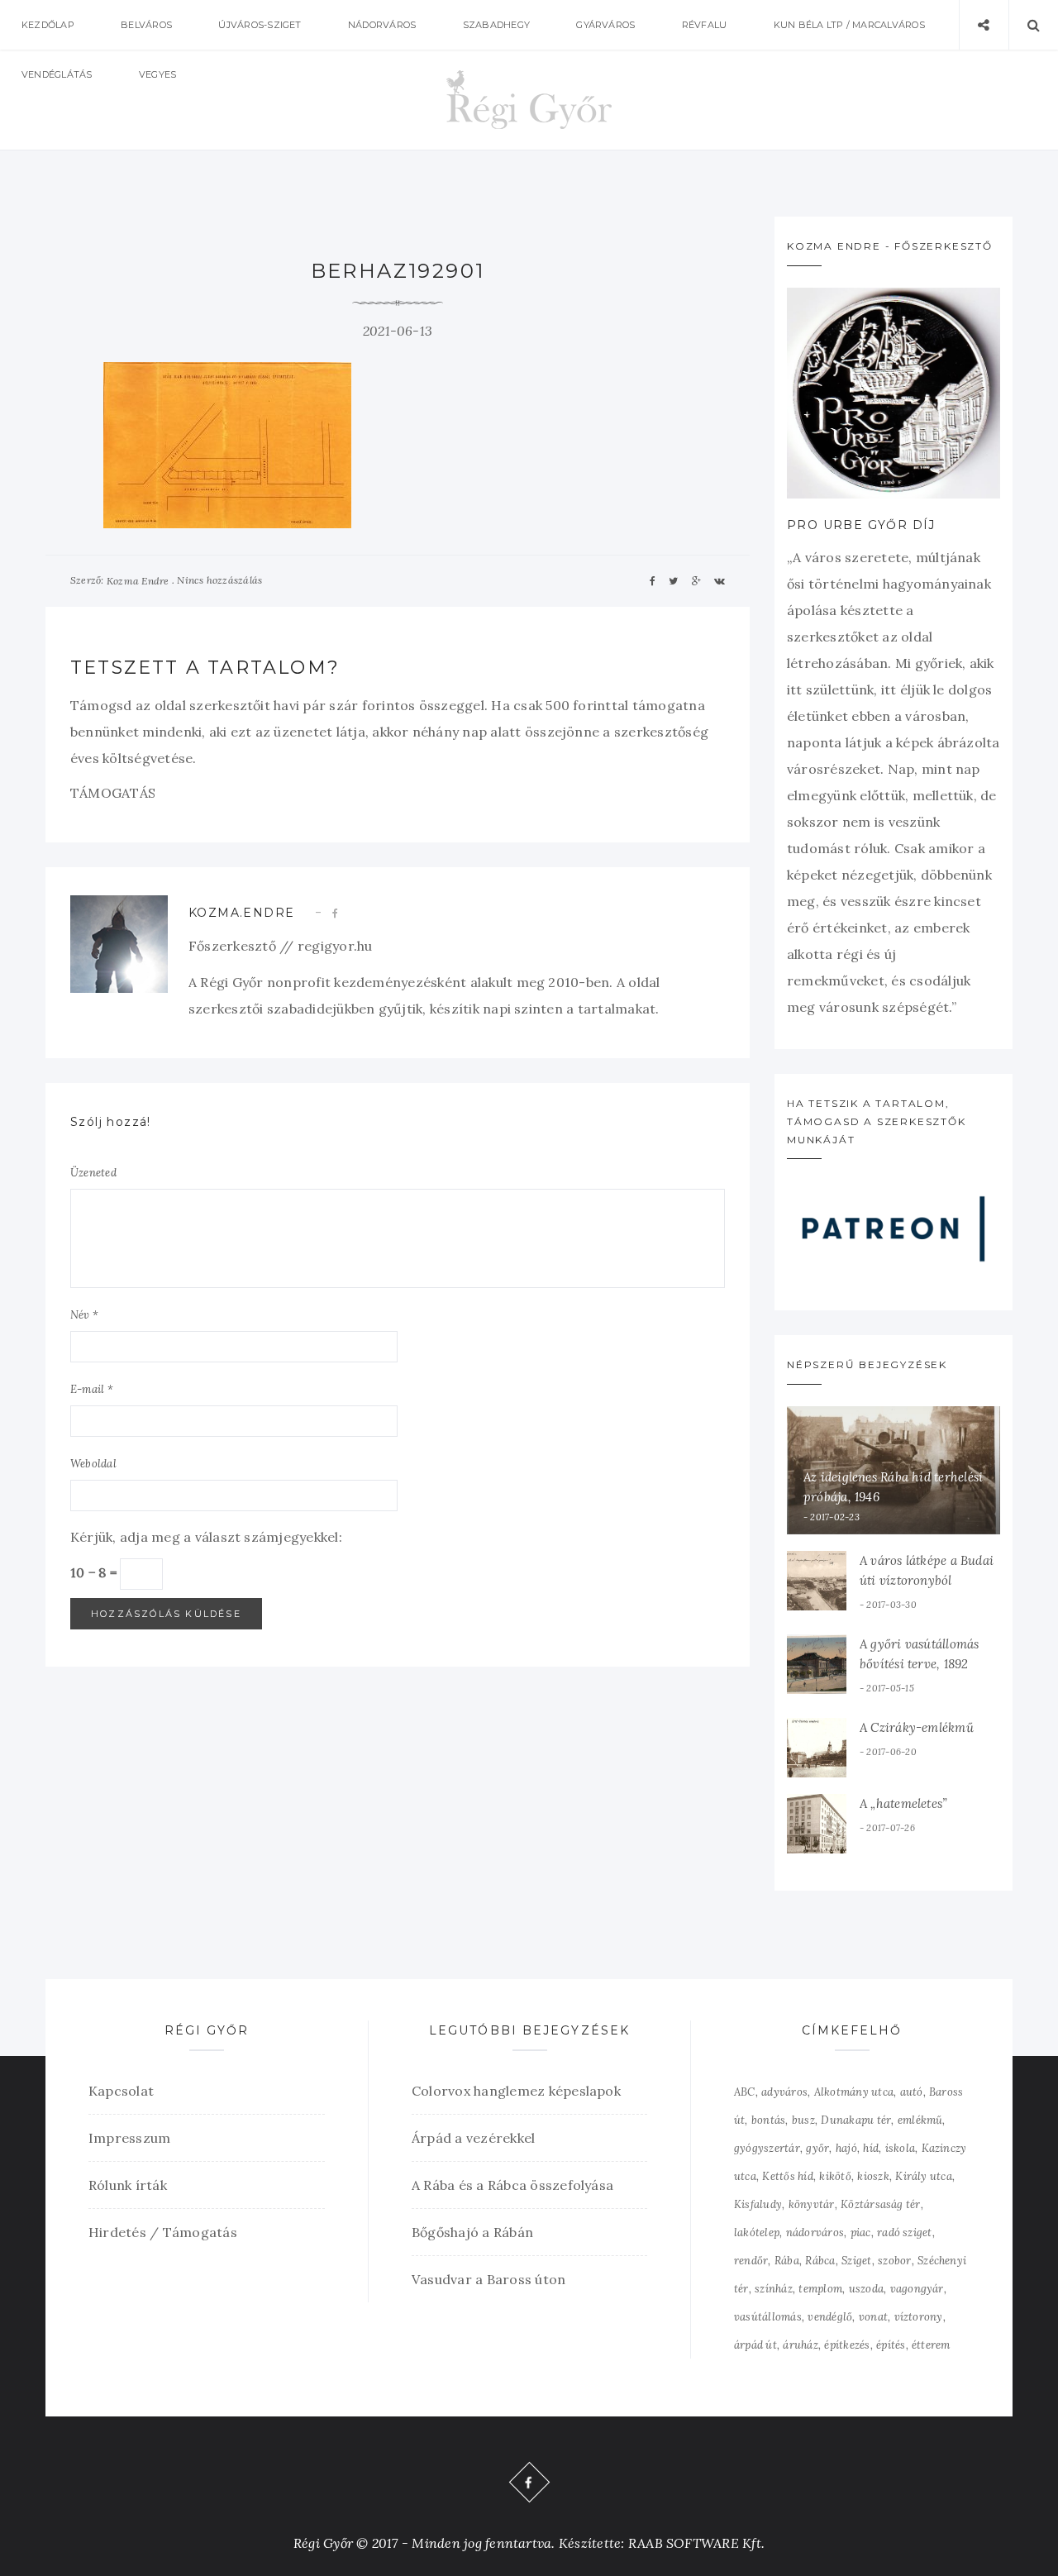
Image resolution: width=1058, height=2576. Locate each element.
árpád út (755, 2345)
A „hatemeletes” (903, 1803)
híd (871, 2148)
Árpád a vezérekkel (473, 2138)
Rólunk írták (128, 2185)
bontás (768, 2120)
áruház (800, 2345)
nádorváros (815, 2233)
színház (774, 2289)
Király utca (924, 2176)
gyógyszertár (767, 2148)
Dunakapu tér (856, 2120)
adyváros (784, 2092)
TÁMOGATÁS (113, 793)
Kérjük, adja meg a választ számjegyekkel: (206, 1537)
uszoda (866, 2289)
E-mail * (92, 1389)
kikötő (835, 2176)
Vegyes (157, 74)
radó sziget (905, 2233)
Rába (787, 2261)
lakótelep (757, 2233)
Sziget (856, 2261)
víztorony (919, 2317)
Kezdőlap (48, 25)
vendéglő (830, 2317)
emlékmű (920, 2120)
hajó (846, 2148)
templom (820, 2289)
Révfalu (705, 25)
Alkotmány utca (854, 2092)
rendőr (751, 2261)
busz (803, 2120)
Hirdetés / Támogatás (163, 2232)
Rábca (820, 2261)
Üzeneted (93, 1173)
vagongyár (917, 2289)
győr (817, 2148)
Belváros (146, 25)
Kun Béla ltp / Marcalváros (849, 25)
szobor (894, 2261)
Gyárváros (605, 25)
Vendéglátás (57, 74)
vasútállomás (768, 2317)
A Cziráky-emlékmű (917, 1727)
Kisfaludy (758, 2204)
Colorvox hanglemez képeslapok (516, 2091)
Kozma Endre (138, 581)
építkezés (847, 2345)
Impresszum (129, 2138)
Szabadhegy (496, 25)
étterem (931, 2345)
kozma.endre (241, 913)
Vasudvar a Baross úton (488, 2279)
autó (912, 2092)
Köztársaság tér (881, 2204)
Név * (84, 1315)
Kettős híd (787, 2176)
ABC (745, 2092)
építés (891, 2345)
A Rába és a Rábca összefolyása (512, 2185)
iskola (900, 2148)
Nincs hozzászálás (219, 580)
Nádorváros (382, 25)
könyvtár (812, 2204)
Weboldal (93, 1464)
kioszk (873, 2176)
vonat (873, 2317)
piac (861, 2233)
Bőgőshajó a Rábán (472, 2232)
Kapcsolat (121, 2091)
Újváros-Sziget (260, 25)
